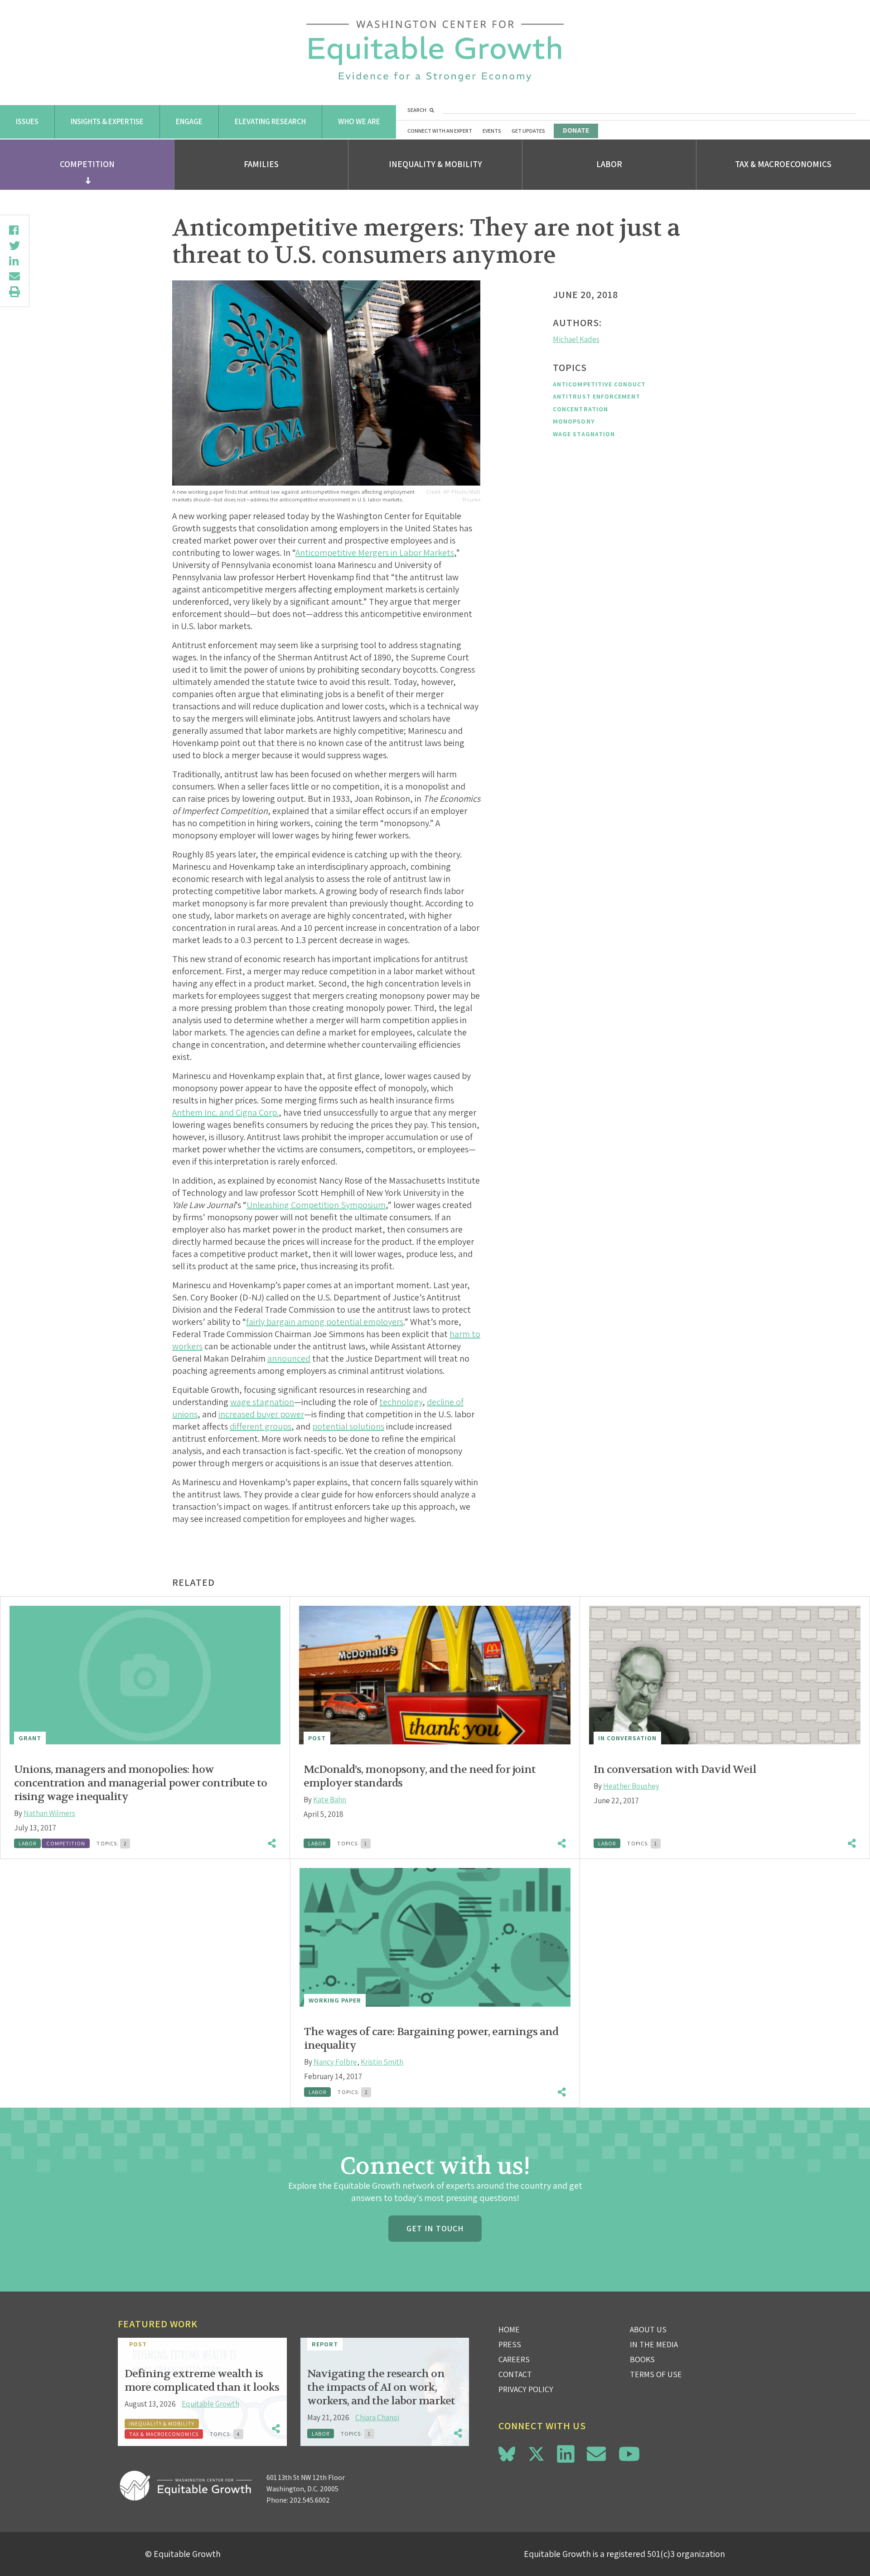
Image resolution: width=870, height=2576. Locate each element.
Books (642, 2359)
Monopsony (574, 421)
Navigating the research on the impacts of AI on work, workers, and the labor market (381, 2387)
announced (289, 1358)
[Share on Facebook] (14, 230)
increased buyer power (261, 1414)
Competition (87, 164)
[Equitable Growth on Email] (596, 2454)
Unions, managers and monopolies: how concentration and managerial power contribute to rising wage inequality (140, 1783)
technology (401, 1402)
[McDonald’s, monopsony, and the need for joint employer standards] (435, 1675)
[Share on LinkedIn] (14, 261)
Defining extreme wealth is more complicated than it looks (202, 2381)
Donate (576, 130)
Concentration (580, 409)
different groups (261, 1426)
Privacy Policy (526, 2389)
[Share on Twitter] (14, 246)
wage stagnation (262, 1402)
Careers (514, 2359)
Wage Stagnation (584, 434)
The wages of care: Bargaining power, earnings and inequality (431, 2039)
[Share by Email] (14, 276)
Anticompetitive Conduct (599, 384)
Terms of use (656, 2374)
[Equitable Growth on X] (536, 2453)
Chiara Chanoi (377, 2417)
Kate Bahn (330, 1800)
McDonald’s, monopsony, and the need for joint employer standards (420, 1776)
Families (261, 164)
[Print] (14, 292)
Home (509, 2329)
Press (510, 2344)
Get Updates (528, 131)
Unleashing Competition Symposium (316, 1205)
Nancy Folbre (335, 2062)
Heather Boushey (631, 1786)
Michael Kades (576, 339)
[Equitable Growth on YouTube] (629, 2454)
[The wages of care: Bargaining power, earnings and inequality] (435, 1937)
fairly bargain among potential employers (325, 1322)
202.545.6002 (310, 2500)
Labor (609, 164)
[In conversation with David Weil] (725, 1675)
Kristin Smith (382, 2062)
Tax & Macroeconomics (783, 164)
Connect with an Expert (440, 131)
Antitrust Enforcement (597, 396)
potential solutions (348, 1426)
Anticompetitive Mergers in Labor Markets (375, 553)
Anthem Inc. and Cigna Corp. (225, 1112)
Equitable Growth (210, 2404)
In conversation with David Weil (675, 1769)
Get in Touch (435, 2228)
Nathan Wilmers (49, 1813)
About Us (648, 2329)
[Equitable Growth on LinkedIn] (566, 2454)
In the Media (654, 2344)
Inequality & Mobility (435, 164)
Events (492, 131)
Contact (515, 2374)
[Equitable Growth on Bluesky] (507, 2453)
